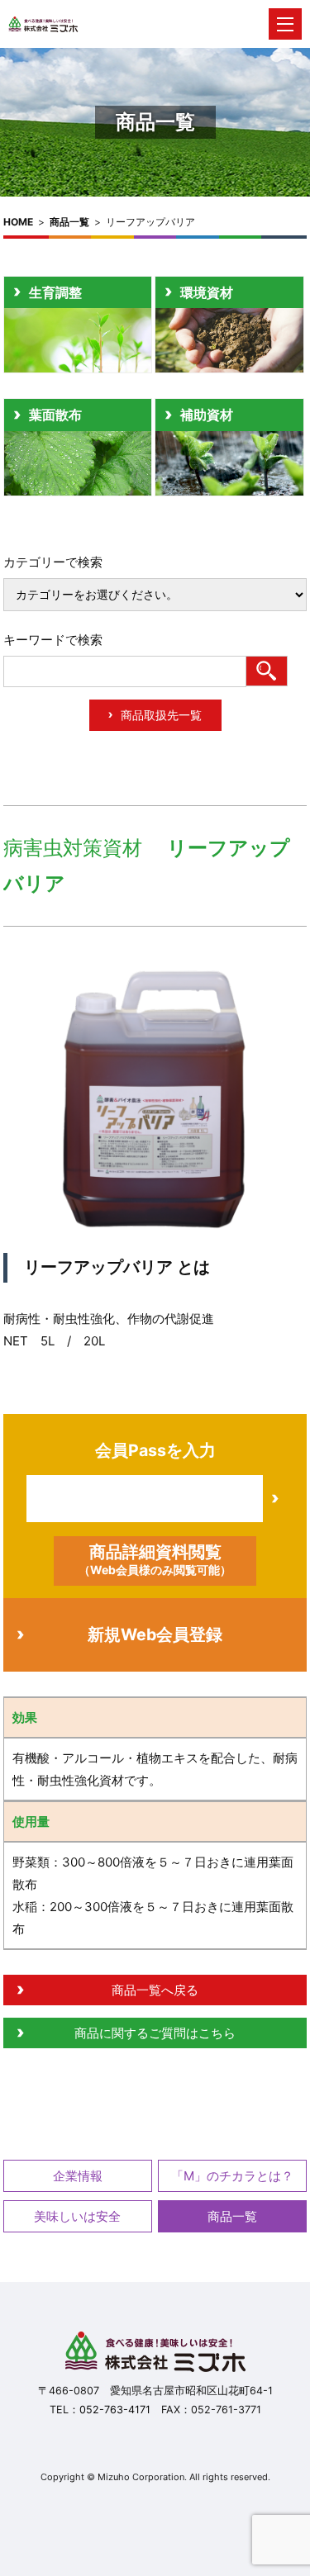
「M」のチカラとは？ (232, 2176)
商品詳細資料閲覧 (155, 1559)
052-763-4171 (115, 2410)
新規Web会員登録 (155, 1634)
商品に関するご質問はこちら (155, 2033)
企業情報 (78, 2176)
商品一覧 (69, 222)
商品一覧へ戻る (155, 1990)
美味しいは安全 (77, 2216)
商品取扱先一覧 (161, 715)
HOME (18, 222)
